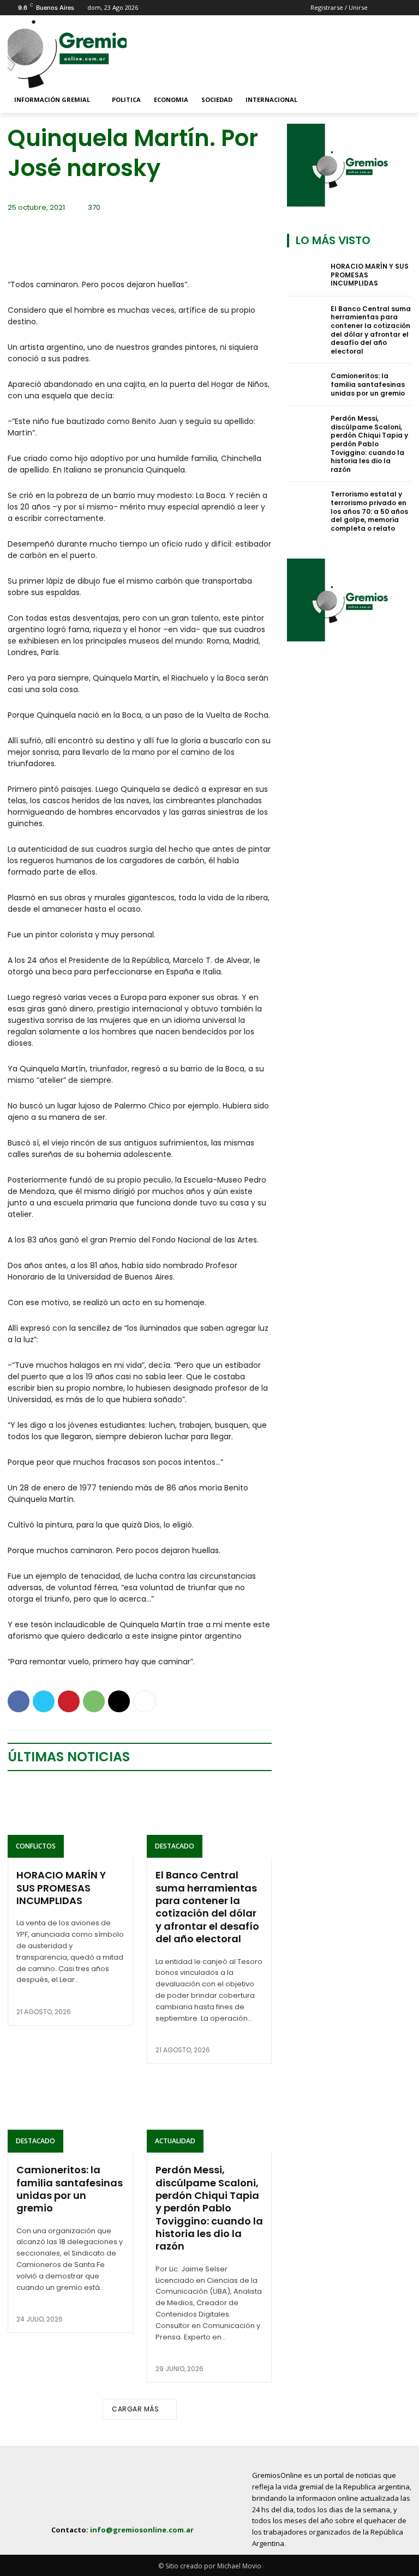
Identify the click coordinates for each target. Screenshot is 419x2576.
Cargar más (135, 2409)
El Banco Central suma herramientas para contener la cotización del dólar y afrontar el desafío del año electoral (207, 1907)
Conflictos (36, 1846)
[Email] (119, 1701)
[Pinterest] (69, 1701)
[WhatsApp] (94, 1701)
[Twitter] (44, 1701)
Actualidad (175, 2141)
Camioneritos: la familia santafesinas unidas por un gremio (70, 2189)
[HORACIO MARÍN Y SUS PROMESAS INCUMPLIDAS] (70, 1821)
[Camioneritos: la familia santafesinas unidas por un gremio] (70, 2115)
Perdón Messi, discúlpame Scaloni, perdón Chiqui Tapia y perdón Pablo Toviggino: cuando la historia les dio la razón (209, 2208)
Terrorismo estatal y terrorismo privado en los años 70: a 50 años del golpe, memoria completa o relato (369, 511)
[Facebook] (19, 1701)
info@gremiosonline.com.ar (142, 2530)
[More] (145, 1701)
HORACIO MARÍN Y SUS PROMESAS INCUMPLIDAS (61, 1888)
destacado (175, 1846)
